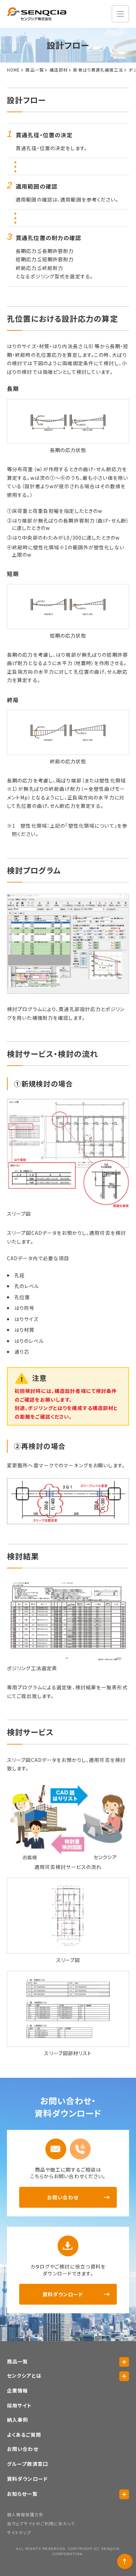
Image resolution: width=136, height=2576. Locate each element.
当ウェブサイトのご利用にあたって (41, 2523)
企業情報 (17, 2390)
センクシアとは (24, 2376)
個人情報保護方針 (25, 2514)
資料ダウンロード (63, 2294)
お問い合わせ (63, 2197)
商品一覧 (17, 2361)
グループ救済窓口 (28, 2464)
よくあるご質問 (24, 2435)
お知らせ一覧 (22, 2494)
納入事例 (17, 2420)
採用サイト (20, 2405)
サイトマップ (19, 2532)
